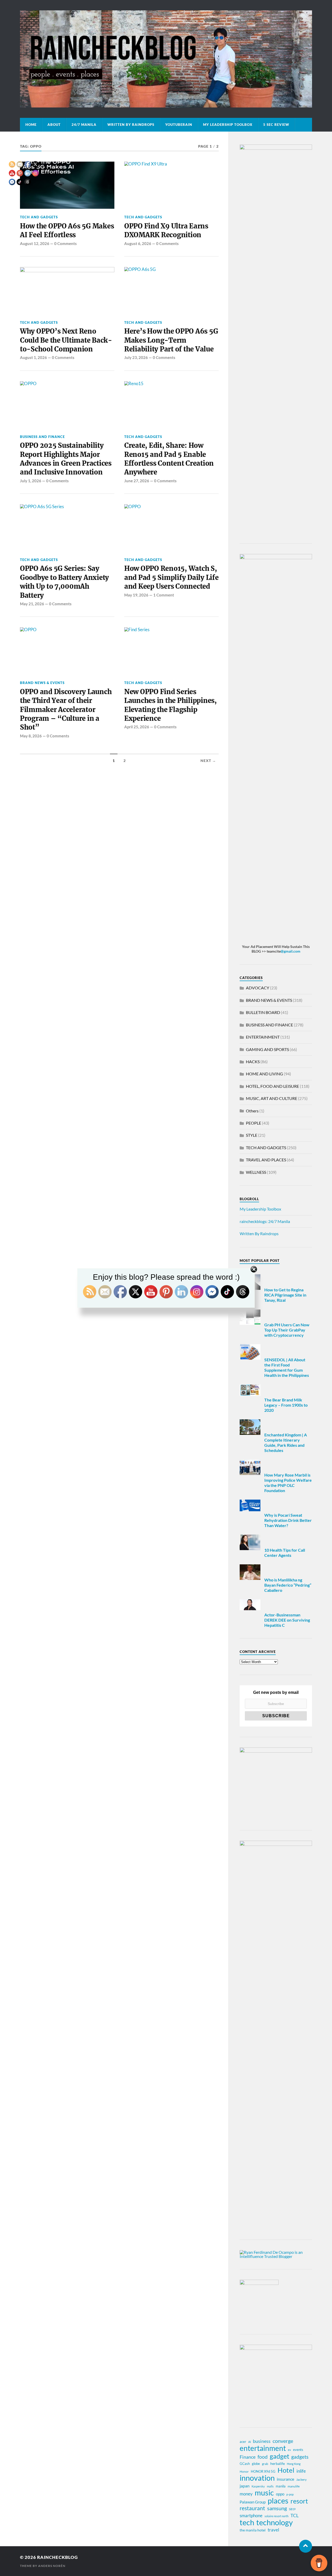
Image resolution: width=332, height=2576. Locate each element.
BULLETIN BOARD (263, 1012)
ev (289, 2450)
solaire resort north (276, 2516)
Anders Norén (52, 2566)
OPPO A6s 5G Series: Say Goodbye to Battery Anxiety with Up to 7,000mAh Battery (64, 582)
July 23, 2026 (136, 357)
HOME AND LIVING (264, 1074)
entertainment (263, 2448)
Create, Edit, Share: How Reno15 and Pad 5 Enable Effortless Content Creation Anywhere (169, 459)
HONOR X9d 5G (263, 2471)
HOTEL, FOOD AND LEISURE (272, 1086)
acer (243, 2442)
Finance (248, 2457)
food (263, 2457)
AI (250, 2442)
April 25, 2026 (137, 727)
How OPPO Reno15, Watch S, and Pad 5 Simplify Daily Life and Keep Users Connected (171, 577)
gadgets (300, 2457)
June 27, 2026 (137, 481)
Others (252, 1111)
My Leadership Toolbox (228, 125)
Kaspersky (258, 2486)
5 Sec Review (276, 125)
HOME (31, 125)
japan (245, 2486)
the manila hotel (253, 2530)
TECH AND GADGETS (143, 217)
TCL (295, 2515)
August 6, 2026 (138, 243)
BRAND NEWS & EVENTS (42, 683)
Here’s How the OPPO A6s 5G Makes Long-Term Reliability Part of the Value (171, 340)
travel (273, 2530)
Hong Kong (294, 2464)
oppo (280, 2494)
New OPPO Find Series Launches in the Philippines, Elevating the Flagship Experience (171, 705)
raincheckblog (57, 2557)
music (264, 2493)
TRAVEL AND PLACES (266, 1160)
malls (270, 2486)
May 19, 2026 (136, 595)
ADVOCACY (258, 988)
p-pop (290, 2494)
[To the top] (306, 2546)
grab (265, 2464)
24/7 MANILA (84, 125)
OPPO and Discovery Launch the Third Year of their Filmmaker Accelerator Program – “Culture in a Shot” (66, 710)
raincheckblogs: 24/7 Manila (265, 1221)
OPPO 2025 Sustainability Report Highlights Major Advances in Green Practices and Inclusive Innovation (66, 459)
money (246, 2494)
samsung (277, 2508)
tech (247, 2522)
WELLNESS (256, 1172)
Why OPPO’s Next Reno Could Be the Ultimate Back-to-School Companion (66, 340)
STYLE (252, 1135)
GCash (245, 2464)
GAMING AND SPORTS (267, 1049)
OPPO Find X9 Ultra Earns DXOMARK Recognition (166, 231)
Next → (208, 761)
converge (283, 2441)
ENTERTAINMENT (263, 1037)
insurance (285, 2479)
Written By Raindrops (131, 125)
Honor (244, 2471)
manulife (294, 2486)
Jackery (301, 2480)
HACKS (253, 1062)
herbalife (278, 2463)
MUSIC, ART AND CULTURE (272, 1098)
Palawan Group (253, 2502)
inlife (301, 2471)
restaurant (252, 2508)
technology (275, 2522)
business (262, 2441)
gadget (279, 2456)
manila (281, 2486)
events (298, 2450)
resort (299, 2501)
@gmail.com (290, 951)
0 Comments (65, 243)
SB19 (292, 2509)
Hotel (286, 2470)
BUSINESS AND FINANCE (42, 437)
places (278, 2501)
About (54, 125)
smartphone (251, 2516)
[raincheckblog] (166, 59)
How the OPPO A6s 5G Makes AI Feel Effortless (67, 231)
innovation (257, 2478)
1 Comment (164, 595)
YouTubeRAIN (179, 125)
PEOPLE (254, 1123)
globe (256, 2464)
